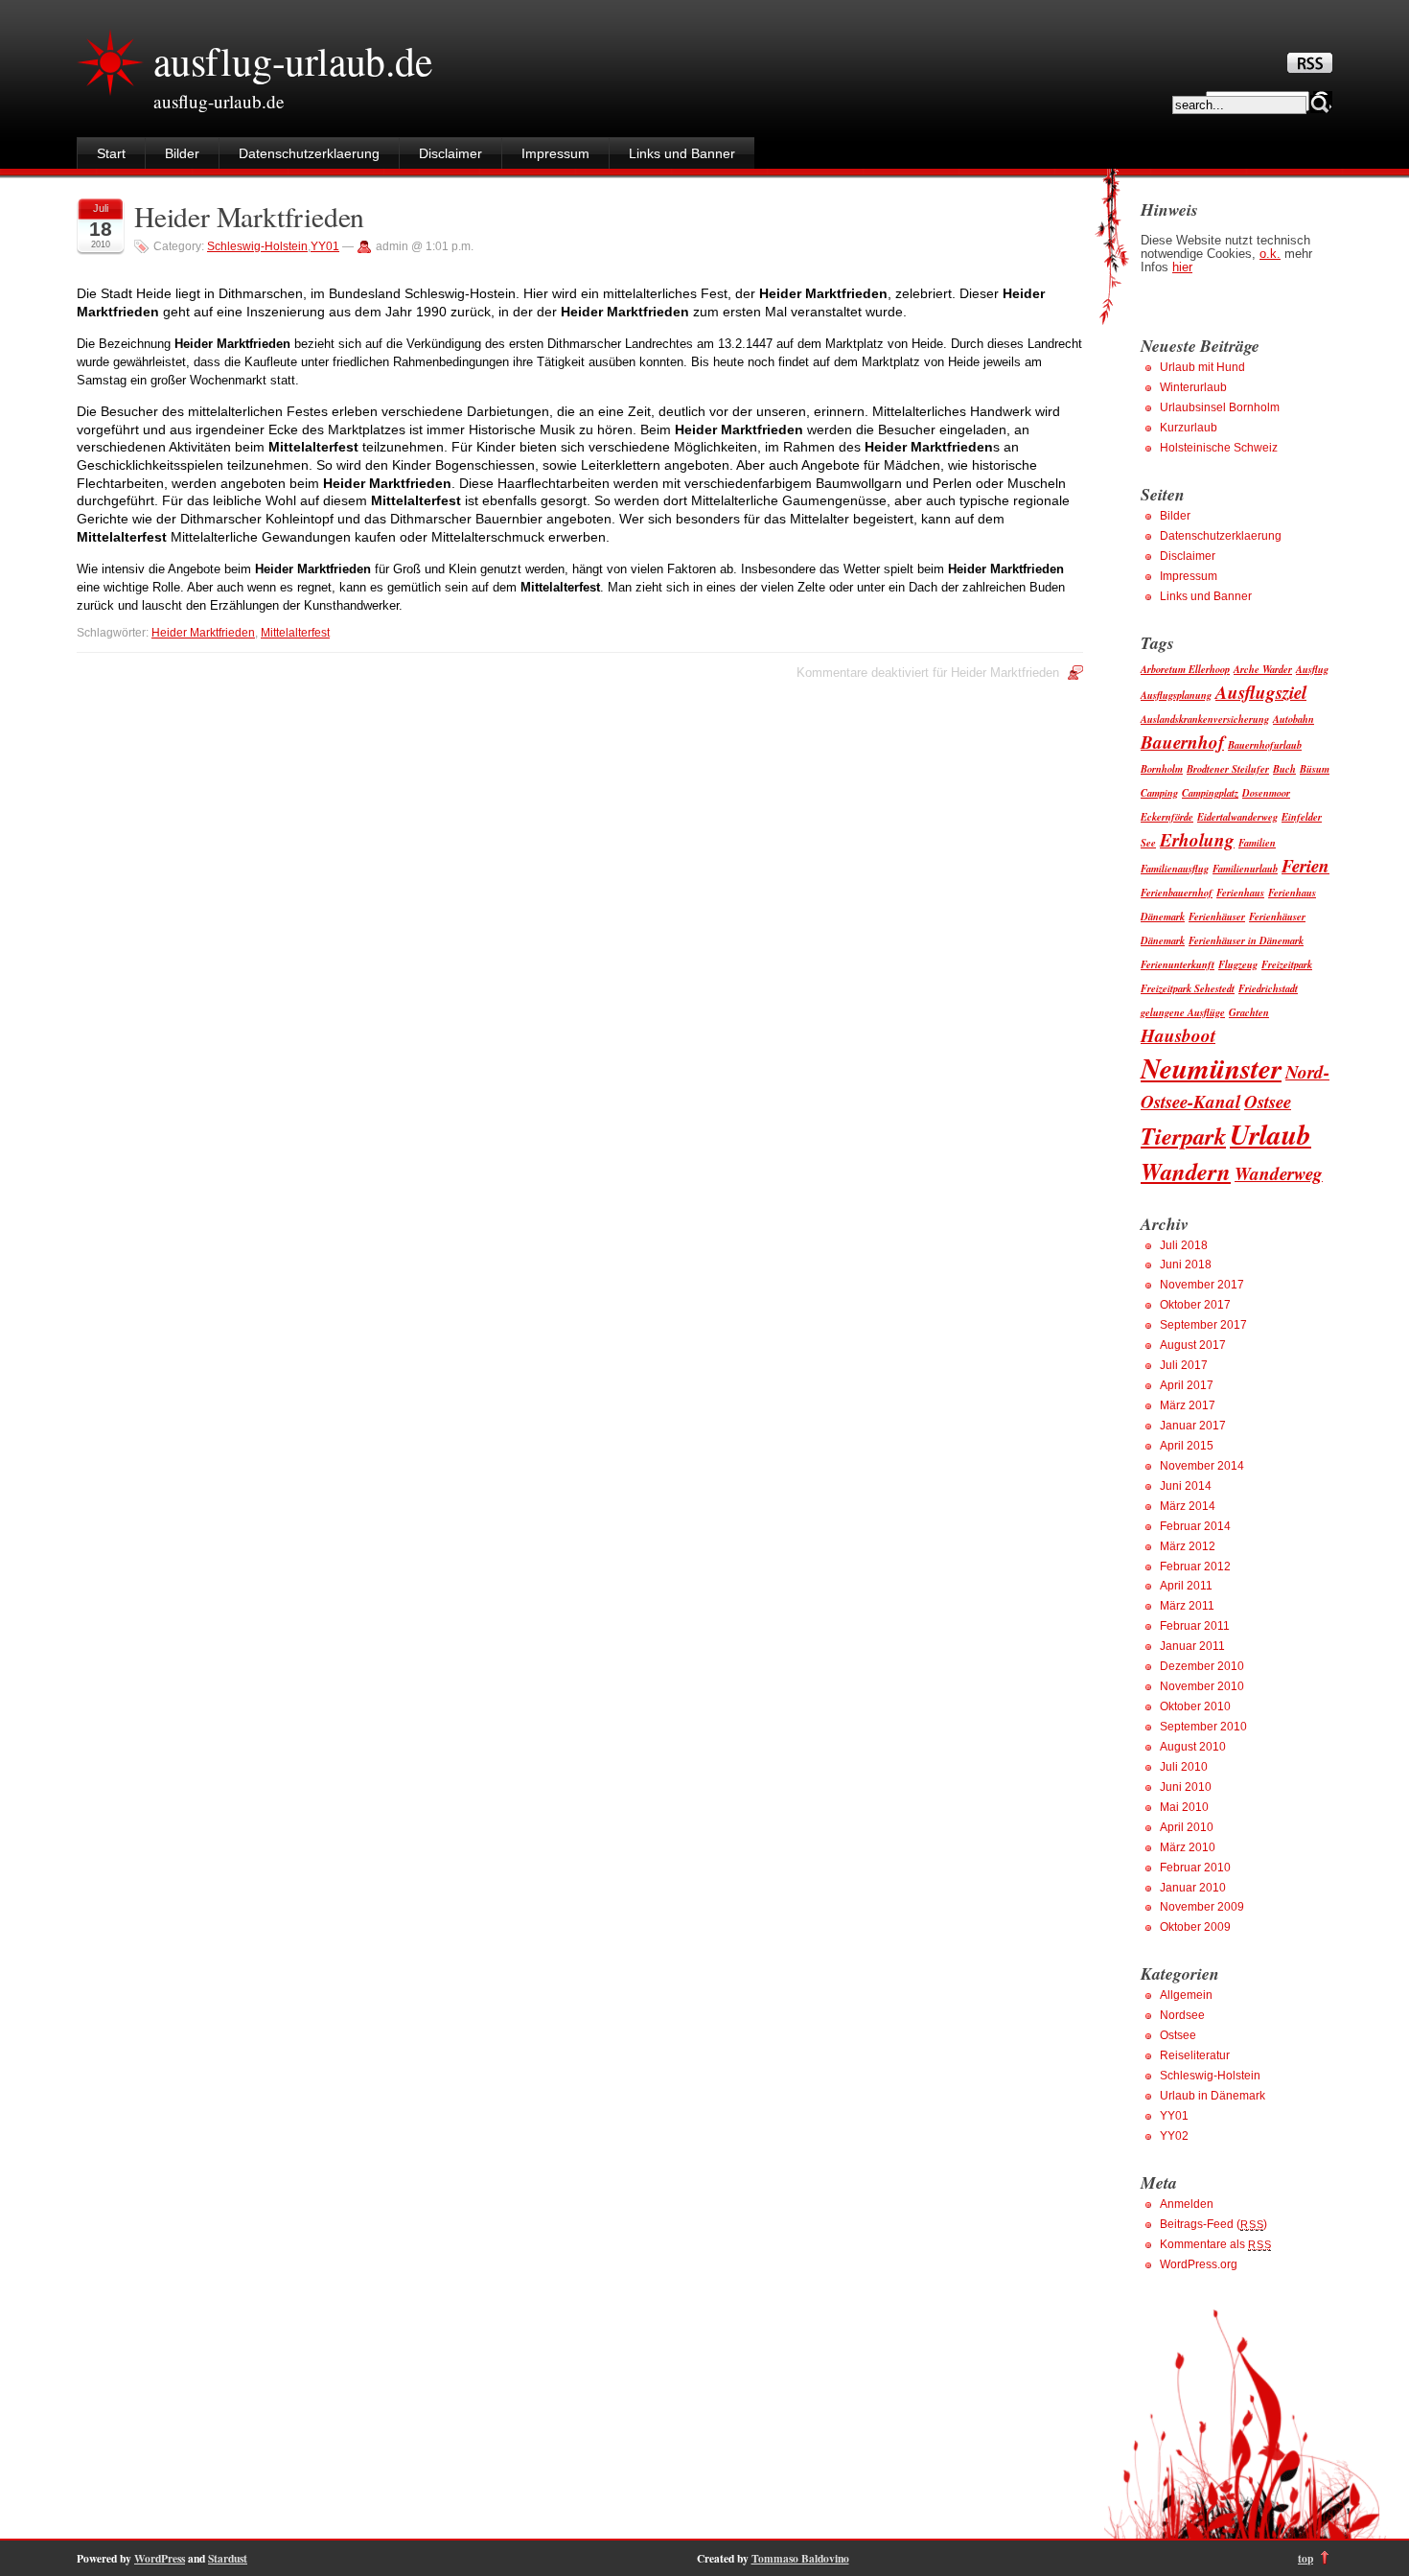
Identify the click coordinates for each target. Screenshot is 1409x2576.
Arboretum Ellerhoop (1185, 669)
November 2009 (1202, 1907)
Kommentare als (1215, 2244)
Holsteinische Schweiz (1219, 448)
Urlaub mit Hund (1202, 367)
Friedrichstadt (1268, 988)
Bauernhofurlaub (1265, 744)
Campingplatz (1210, 792)
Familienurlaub (1245, 868)
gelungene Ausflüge (1183, 1012)
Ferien (1305, 865)
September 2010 (1203, 1727)
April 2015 (1187, 1446)
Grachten (1249, 1012)
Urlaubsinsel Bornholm (1220, 407)
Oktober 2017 (1195, 1305)
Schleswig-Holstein (257, 246)
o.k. (1270, 254)
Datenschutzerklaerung (309, 153)
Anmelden (1187, 2204)
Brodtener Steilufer (1228, 768)
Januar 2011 (1192, 1646)
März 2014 (1188, 1506)
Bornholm (1162, 768)
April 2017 (1187, 1385)
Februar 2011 (1195, 1626)
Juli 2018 (1184, 1245)
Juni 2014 (1186, 1486)
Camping (1159, 792)
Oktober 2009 (1195, 1927)
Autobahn (1294, 719)
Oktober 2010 (1195, 1706)
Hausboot (1178, 1035)
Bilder (182, 153)
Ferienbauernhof (1177, 892)
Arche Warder (1263, 669)
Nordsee (1182, 2015)
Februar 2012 (1195, 1566)
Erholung (1197, 839)
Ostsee (1268, 1101)
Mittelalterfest (295, 633)
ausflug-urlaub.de (293, 60)
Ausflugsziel (1261, 692)
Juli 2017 (1184, 1365)
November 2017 (1202, 1285)
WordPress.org (1199, 2264)
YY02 (1174, 2136)
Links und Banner (682, 153)
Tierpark (1183, 1136)
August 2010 (1193, 1747)
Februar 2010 (1195, 1868)
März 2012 (1188, 1546)
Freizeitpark (1287, 964)
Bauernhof (1182, 742)
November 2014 (1202, 1466)
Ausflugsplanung (1176, 695)
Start (111, 153)
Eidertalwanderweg (1237, 816)
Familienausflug (1175, 868)
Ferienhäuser (1217, 916)
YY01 (325, 246)
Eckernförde (1167, 816)
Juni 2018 (1186, 1265)
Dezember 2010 (1202, 1666)
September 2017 (1203, 1325)
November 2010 (1202, 1686)
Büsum (1315, 768)
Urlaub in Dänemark (1213, 2096)
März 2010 (1188, 1847)
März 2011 (1187, 1606)
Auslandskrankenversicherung (1205, 719)
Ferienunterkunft (1178, 964)
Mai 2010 (1184, 1807)
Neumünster (1211, 1068)
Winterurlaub (1193, 387)
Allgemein (1186, 1995)
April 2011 (1186, 1586)
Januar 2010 (1193, 1888)
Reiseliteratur (1195, 2055)
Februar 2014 (1195, 1526)
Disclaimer (450, 153)
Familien (1257, 842)
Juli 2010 (1184, 1767)
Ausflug (1312, 669)
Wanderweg (1279, 1173)
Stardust (228, 2558)
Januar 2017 (1193, 1426)
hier (1182, 267)
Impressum (555, 153)
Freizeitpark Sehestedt (1188, 988)
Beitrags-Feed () (1213, 2224)
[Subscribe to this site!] (1310, 68)
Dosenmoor (1266, 792)
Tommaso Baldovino (800, 2558)
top (1305, 2558)
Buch (1284, 768)
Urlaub (1270, 1134)
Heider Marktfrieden (249, 216)
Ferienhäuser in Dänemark (1246, 940)
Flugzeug (1238, 964)
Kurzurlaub (1189, 428)
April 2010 (1187, 1827)
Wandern (1186, 1171)
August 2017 (1193, 1345)
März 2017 (1188, 1405)
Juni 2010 (1186, 1787)
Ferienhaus (1240, 892)
